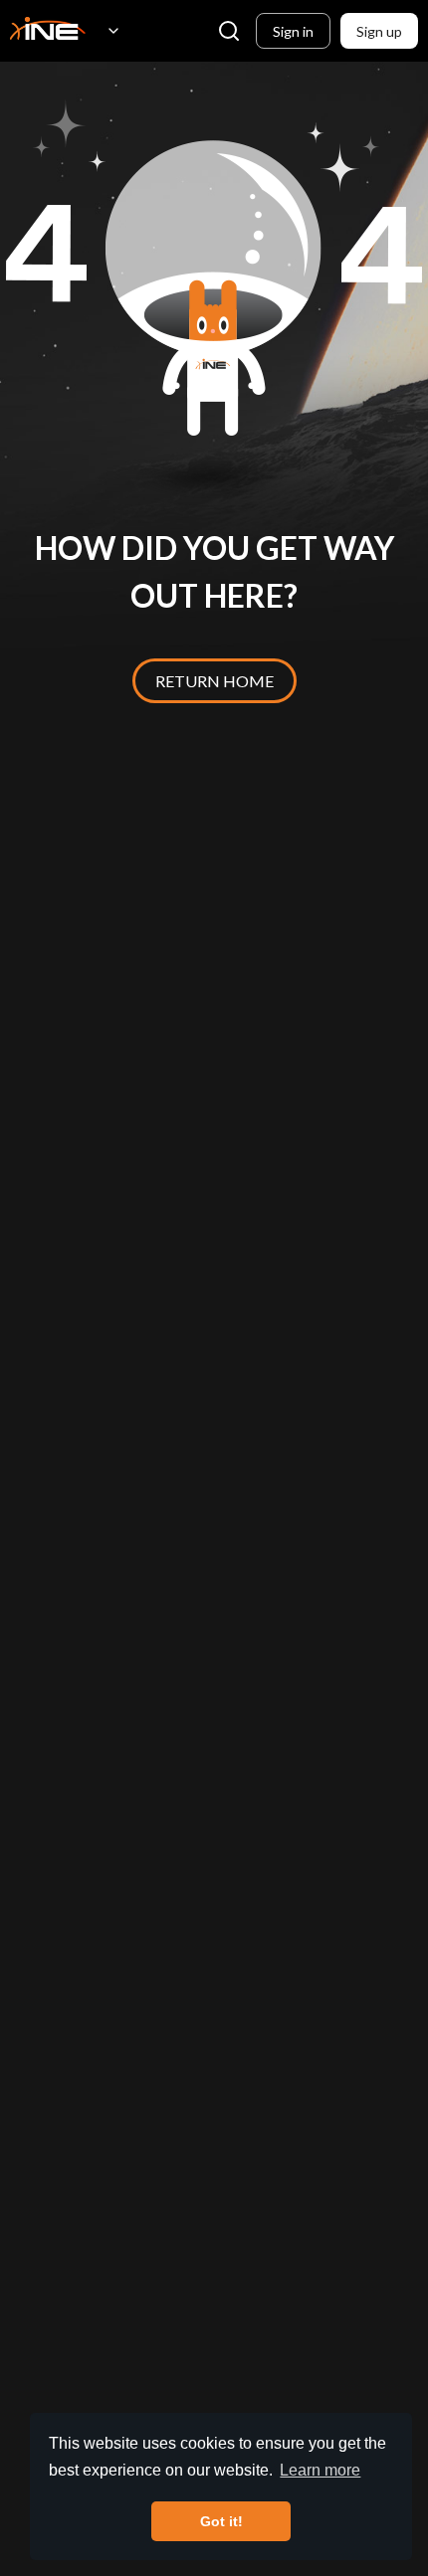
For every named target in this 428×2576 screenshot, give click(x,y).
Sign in (293, 31)
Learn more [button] (320, 2470)
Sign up (379, 31)
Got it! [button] (221, 2521)
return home (214, 681)
